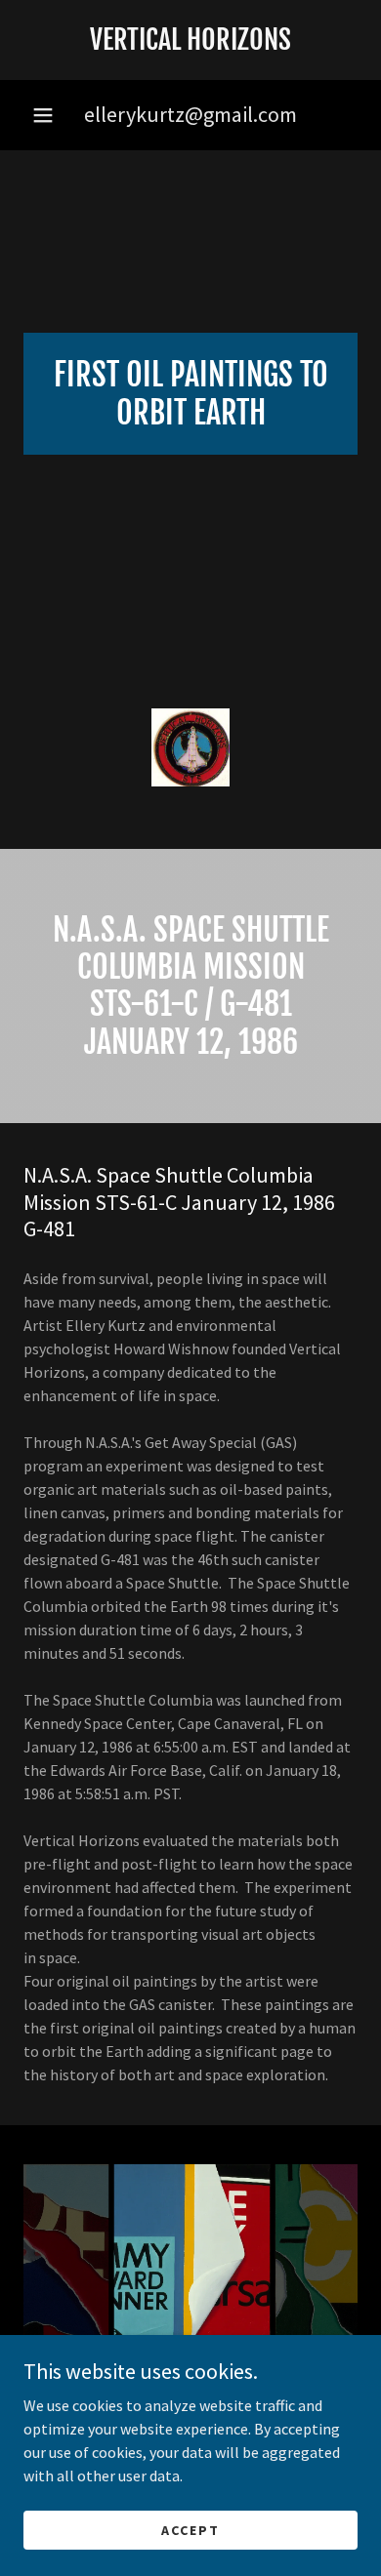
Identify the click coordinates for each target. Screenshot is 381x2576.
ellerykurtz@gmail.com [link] (190, 114)
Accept (190, 2529)
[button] (43, 115)
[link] (190, 40)
